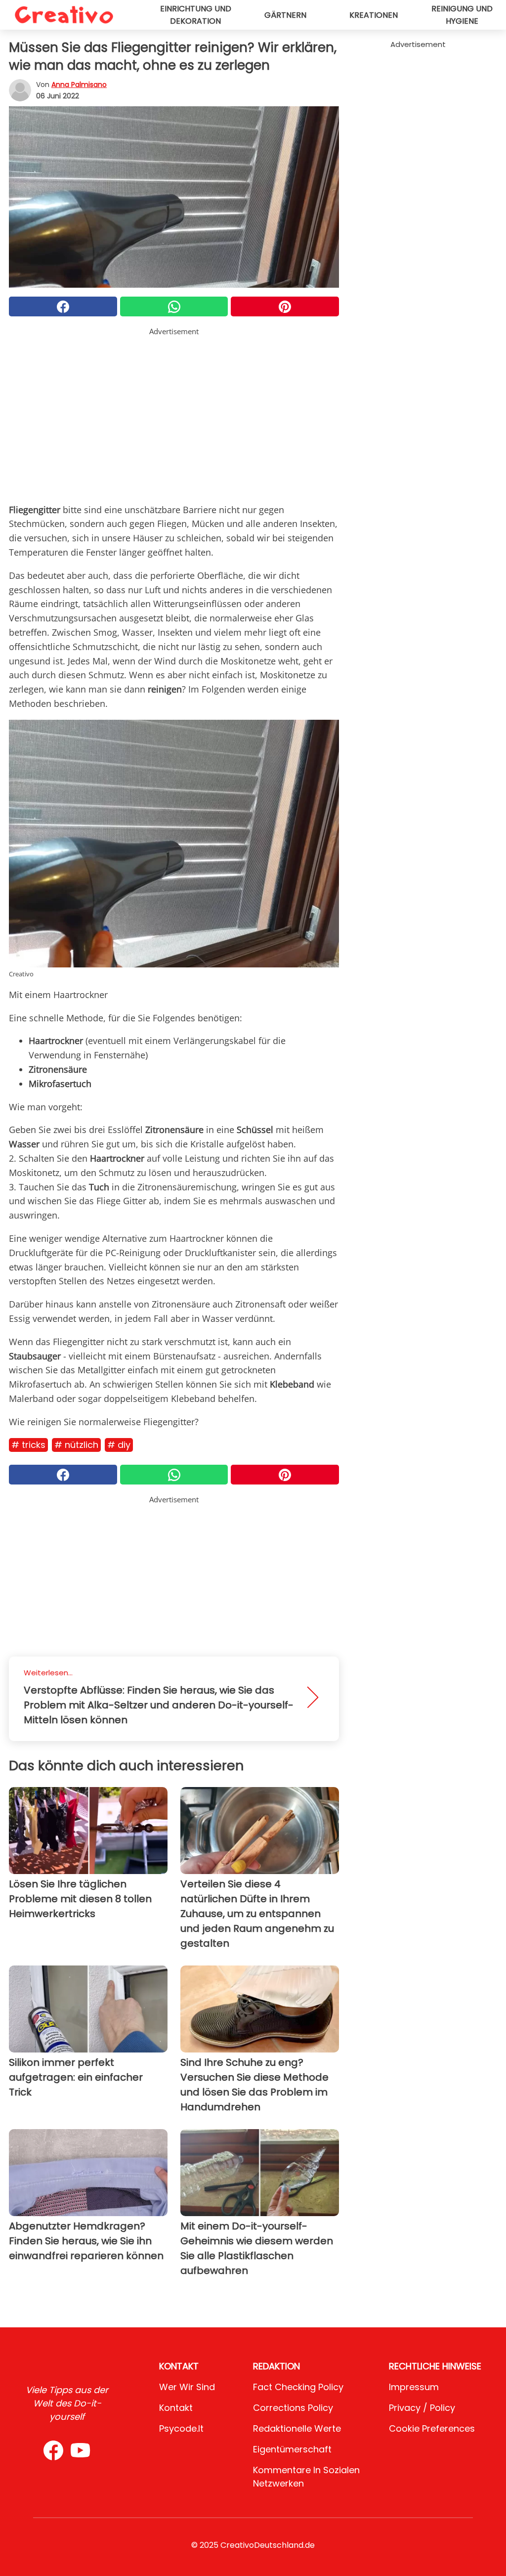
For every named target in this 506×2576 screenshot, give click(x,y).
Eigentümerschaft (292, 2449)
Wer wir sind (187, 2387)
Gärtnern (285, 15)
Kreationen (374, 15)
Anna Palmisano (79, 85)
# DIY (119, 1445)
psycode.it (181, 2428)
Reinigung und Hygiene (462, 15)
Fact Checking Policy (298, 2387)
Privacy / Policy (422, 2408)
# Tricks (28, 1445)
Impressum (414, 2387)
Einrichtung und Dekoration (196, 15)
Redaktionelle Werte (297, 2428)
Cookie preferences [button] (432, 2428)
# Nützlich (76, 1445)
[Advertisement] (174, 406)
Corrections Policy (293, 2408)
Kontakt (176, 2408)
